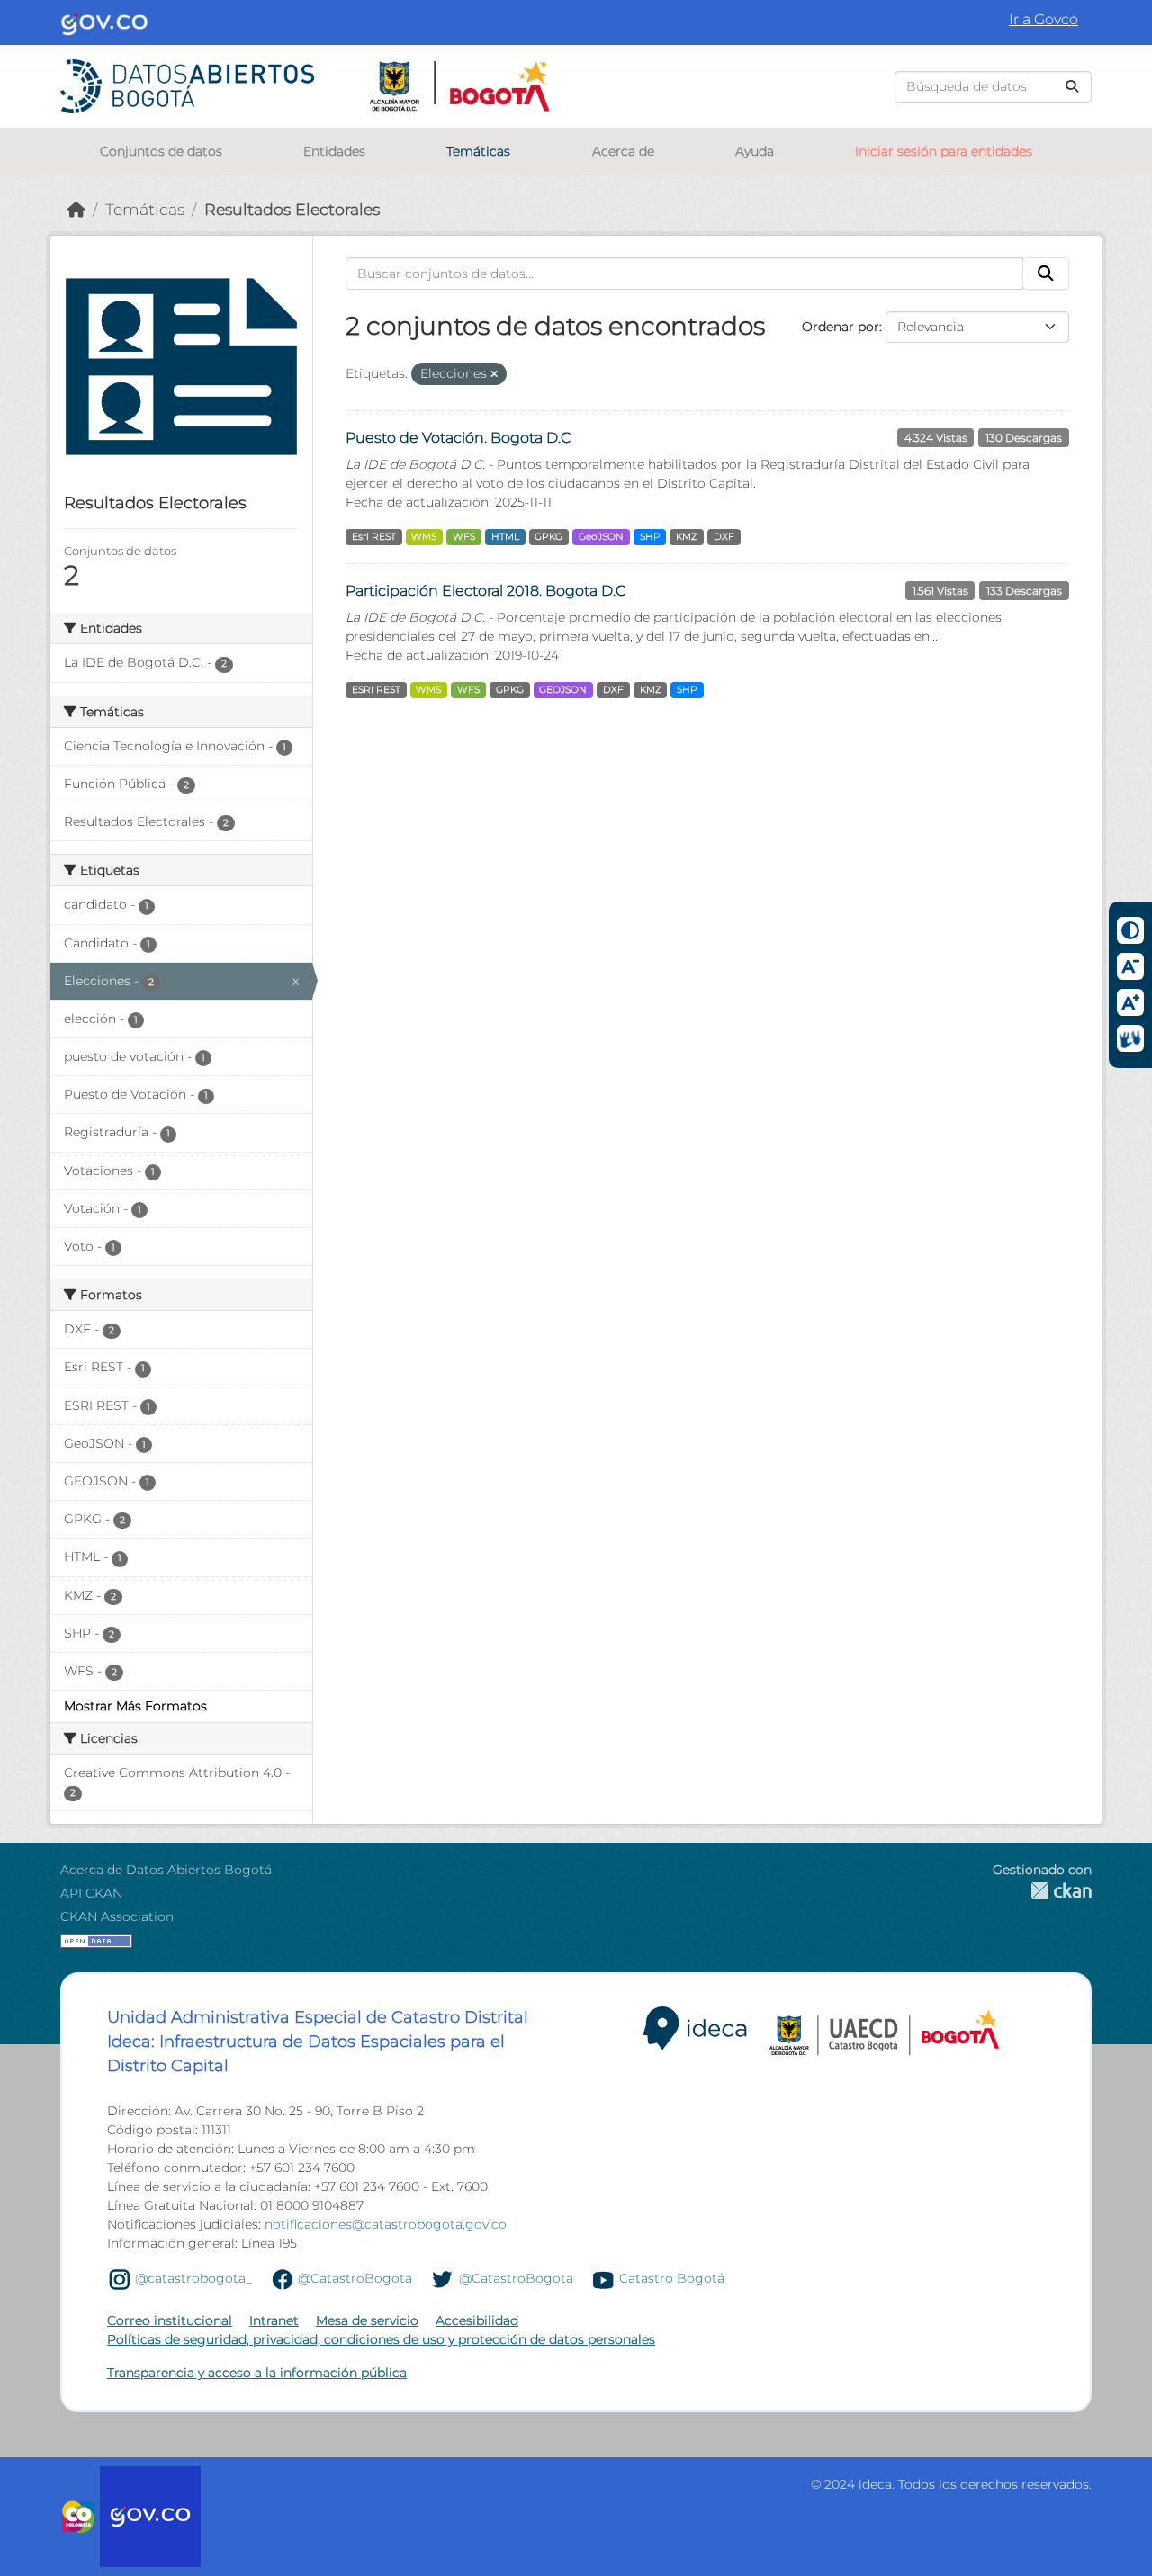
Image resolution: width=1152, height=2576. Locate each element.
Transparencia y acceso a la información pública (257, 2373)
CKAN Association (117, 1916)
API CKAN (91, 1893)
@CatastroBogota (355, 2279)
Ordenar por (841, 327)
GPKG (549, 537)
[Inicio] (76, 209)
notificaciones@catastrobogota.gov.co (386, 2224)
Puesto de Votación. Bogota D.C (458, 438)
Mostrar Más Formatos (135, 1706)
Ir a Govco (1044, 19)
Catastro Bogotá (672, 2279)
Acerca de (623, 151)
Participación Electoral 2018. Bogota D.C (486, 591)
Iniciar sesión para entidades (944, 151)
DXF (724, 537)
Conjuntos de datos (161, 151)
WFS (464, 537)
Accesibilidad (477, 2320)
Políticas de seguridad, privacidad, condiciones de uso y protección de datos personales (381, 2339)
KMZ (687, 537)
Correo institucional (170, 2320)
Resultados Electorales (292, 209)
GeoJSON (601, 537)
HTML (505, 537)
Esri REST (374, 537)
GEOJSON (563, 690)
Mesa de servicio (367, 2320)
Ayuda (755, 151)
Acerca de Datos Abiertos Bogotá (166, 1870)
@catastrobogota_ (193, 2279)
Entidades (334, 151)
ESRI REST (376, 690)
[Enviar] (1072, 87)
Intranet (274, 2320)
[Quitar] (494, 374)
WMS (424, 537)
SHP (650, 537)
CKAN (1042, 1891)
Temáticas (478, 151)
